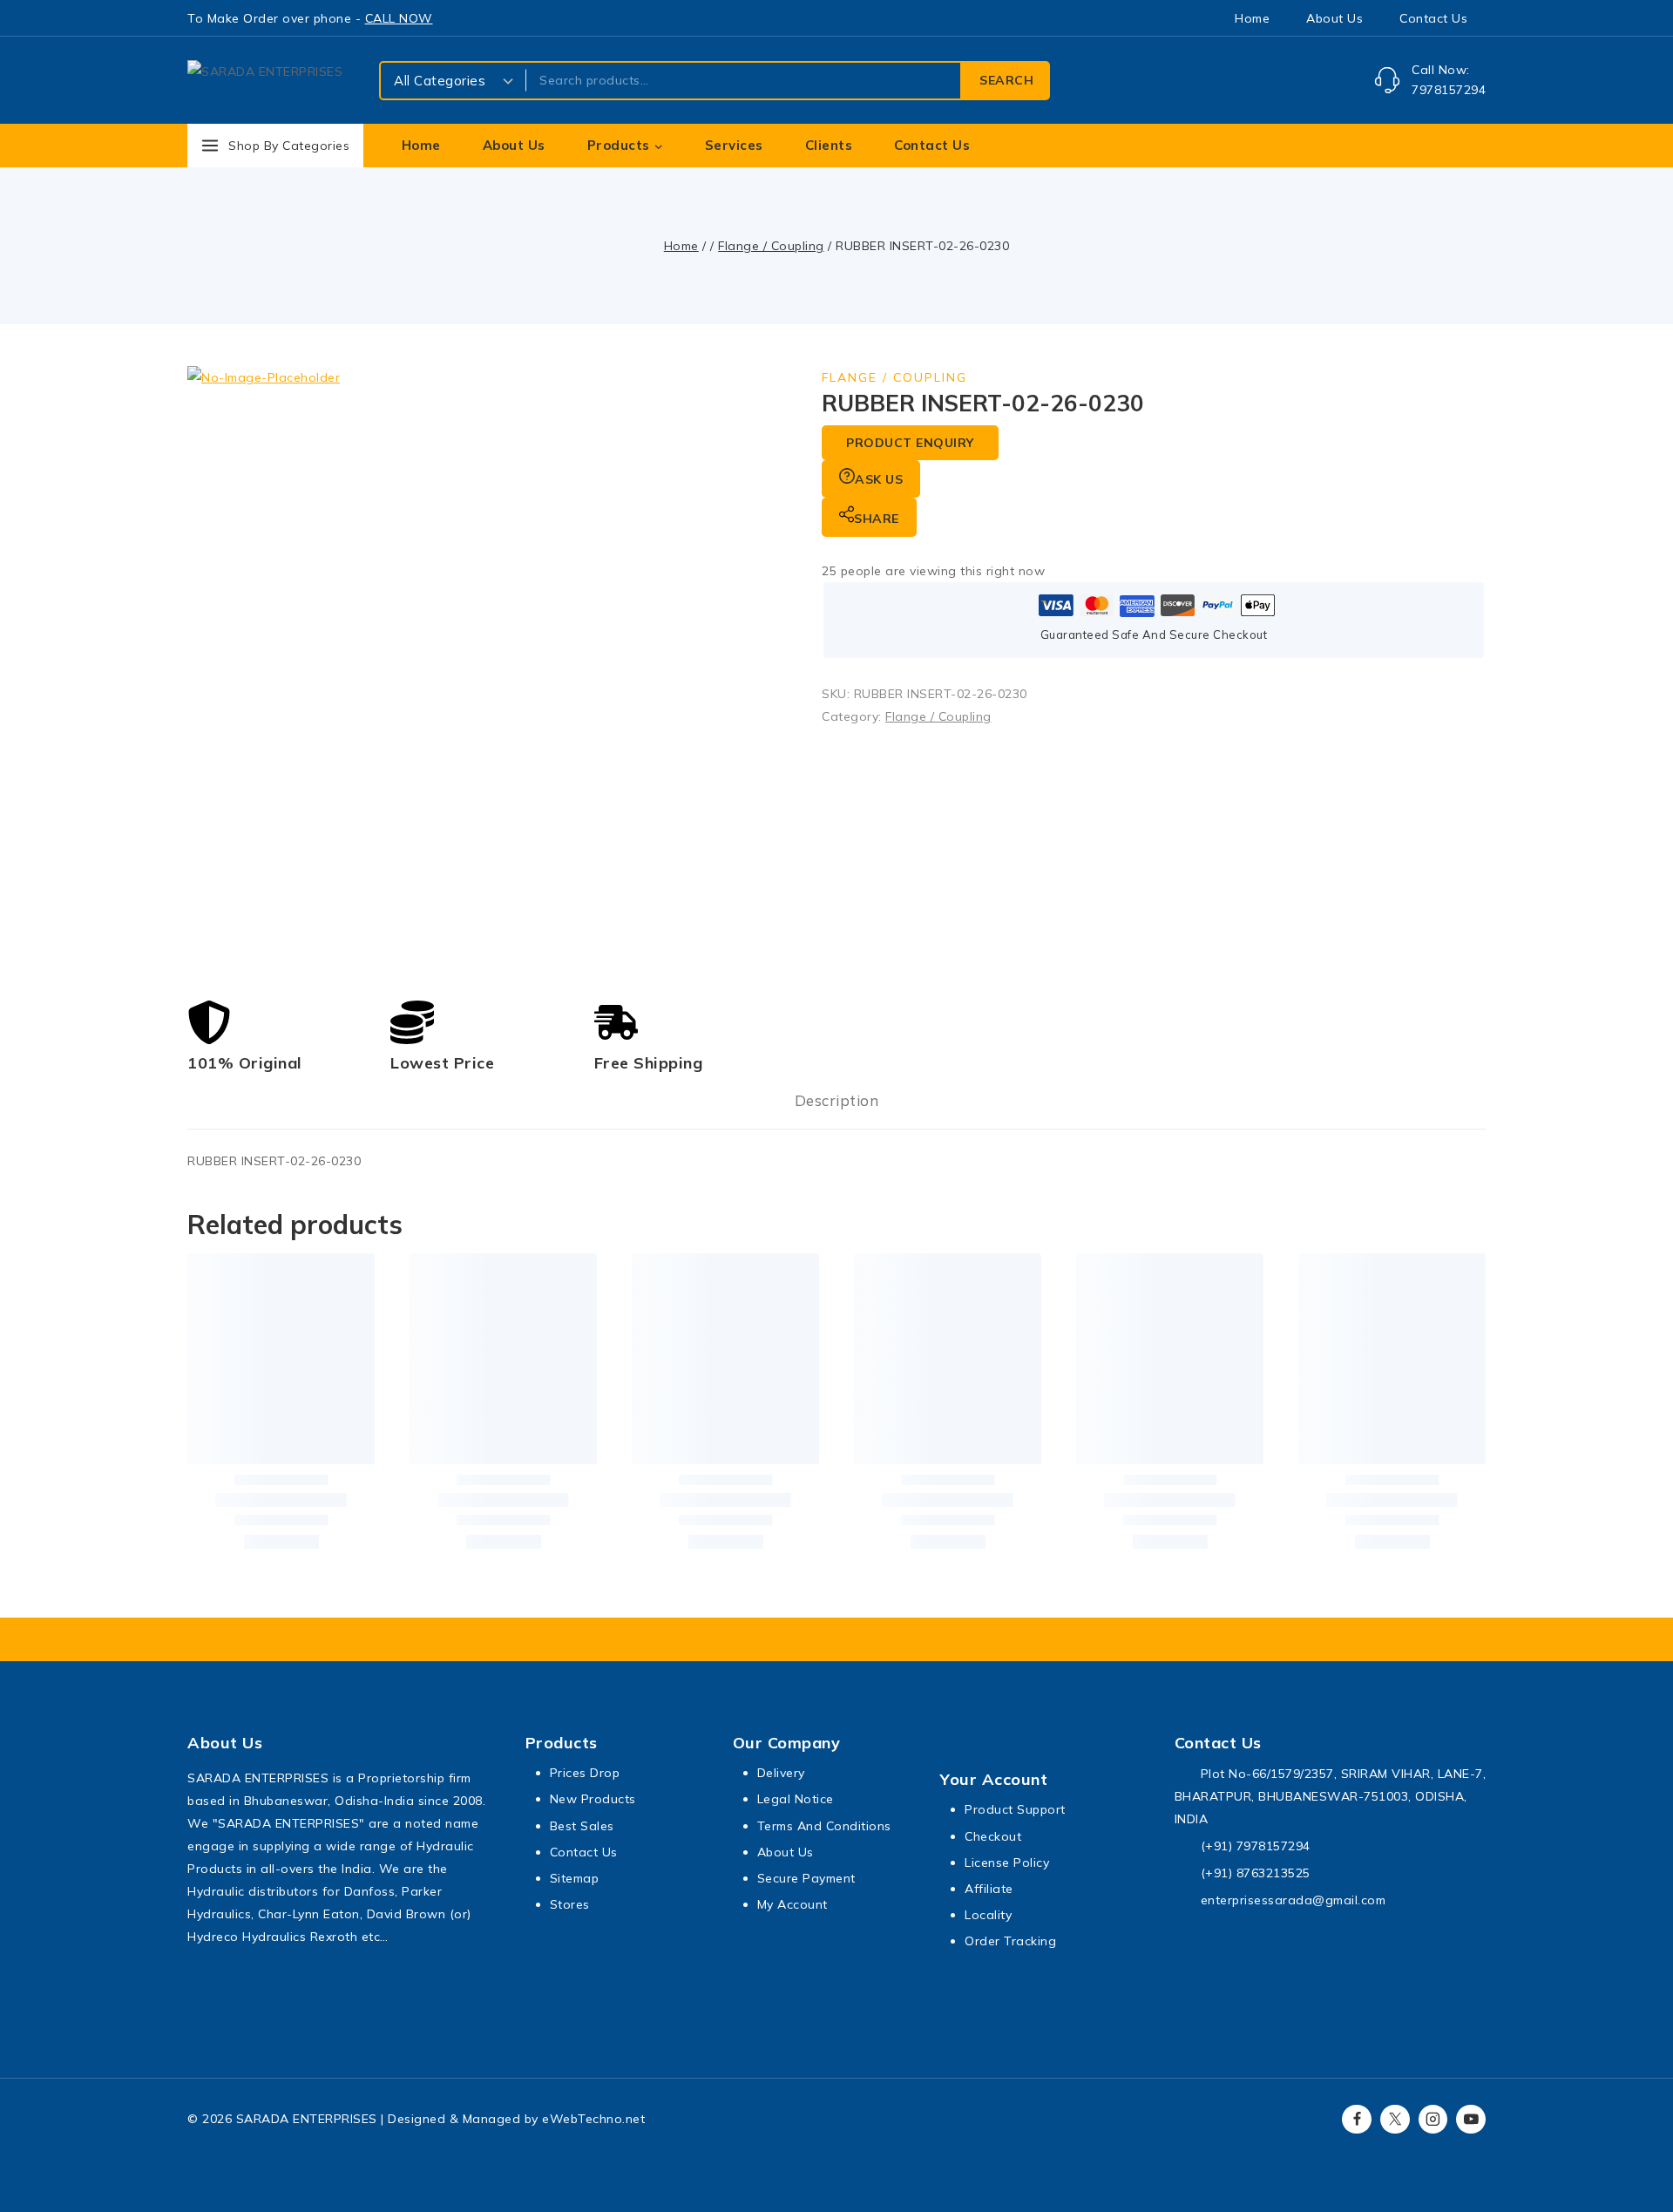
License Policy (1007, 1863)
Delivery (781, 1773)
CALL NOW (399, 18)
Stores (570, 1904)
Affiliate (989, 1889)
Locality (988, 1915)
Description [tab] (837, 1100)
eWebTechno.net (593, 2119)
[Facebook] (1357, 2120)
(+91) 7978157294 (1256, 1846)
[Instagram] (1433, 2120)
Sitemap (575, 1878)
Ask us (879, 479)
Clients (829, 145)
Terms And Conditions (824, 1826)
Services (734, 145)
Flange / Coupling (894, 377)
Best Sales (582, 1826)
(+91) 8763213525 (1256, 1873)
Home (1252, 18)
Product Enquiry (910, 443)
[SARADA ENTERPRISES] (274, 81)
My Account (792, 1904)
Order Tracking (1010, 1941)
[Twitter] (1395, 2120)
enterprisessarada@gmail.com (1294, 1900)
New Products (593, 1799)
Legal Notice (796, 1799)
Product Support (1015, 1809)
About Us (1334, 18)
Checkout (993, 1836)
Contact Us (1433, 18)
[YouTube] (1471, 2120)
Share (877, 519)
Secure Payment (806, 1878)
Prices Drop (585, 1773)
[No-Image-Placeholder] (492, 671)
